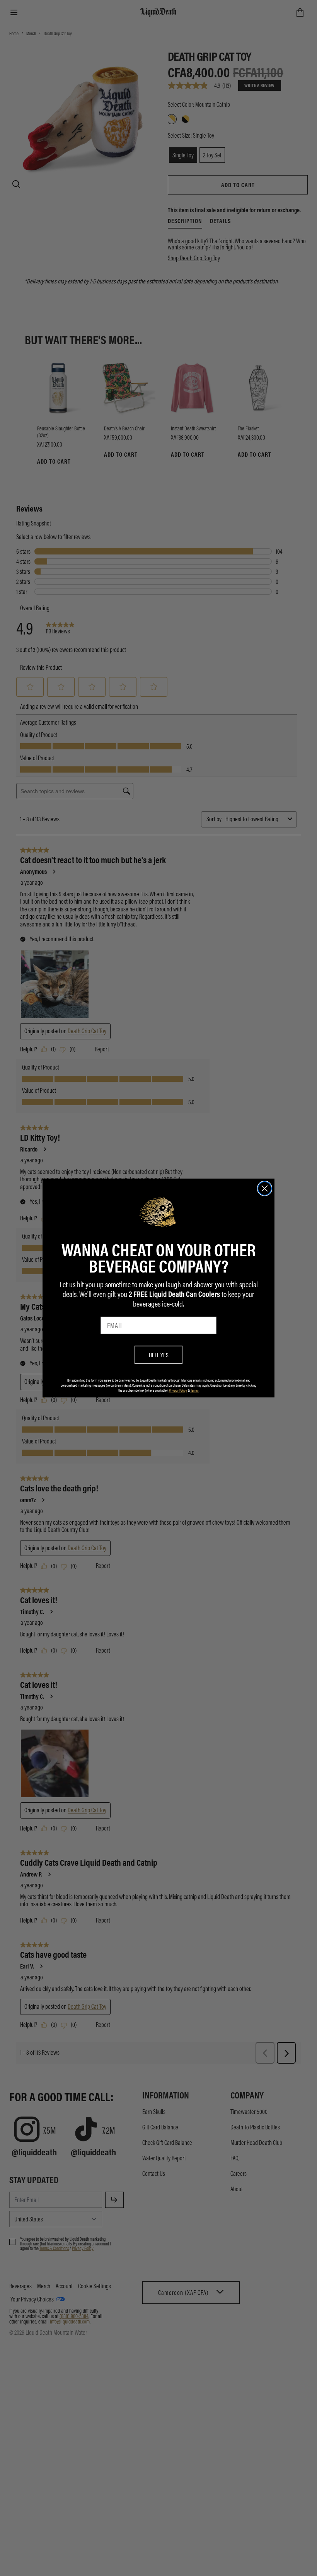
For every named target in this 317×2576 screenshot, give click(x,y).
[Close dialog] (265, 1188)
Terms (195, 1390)
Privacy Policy (178, 1390)
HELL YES (159, 1355)
